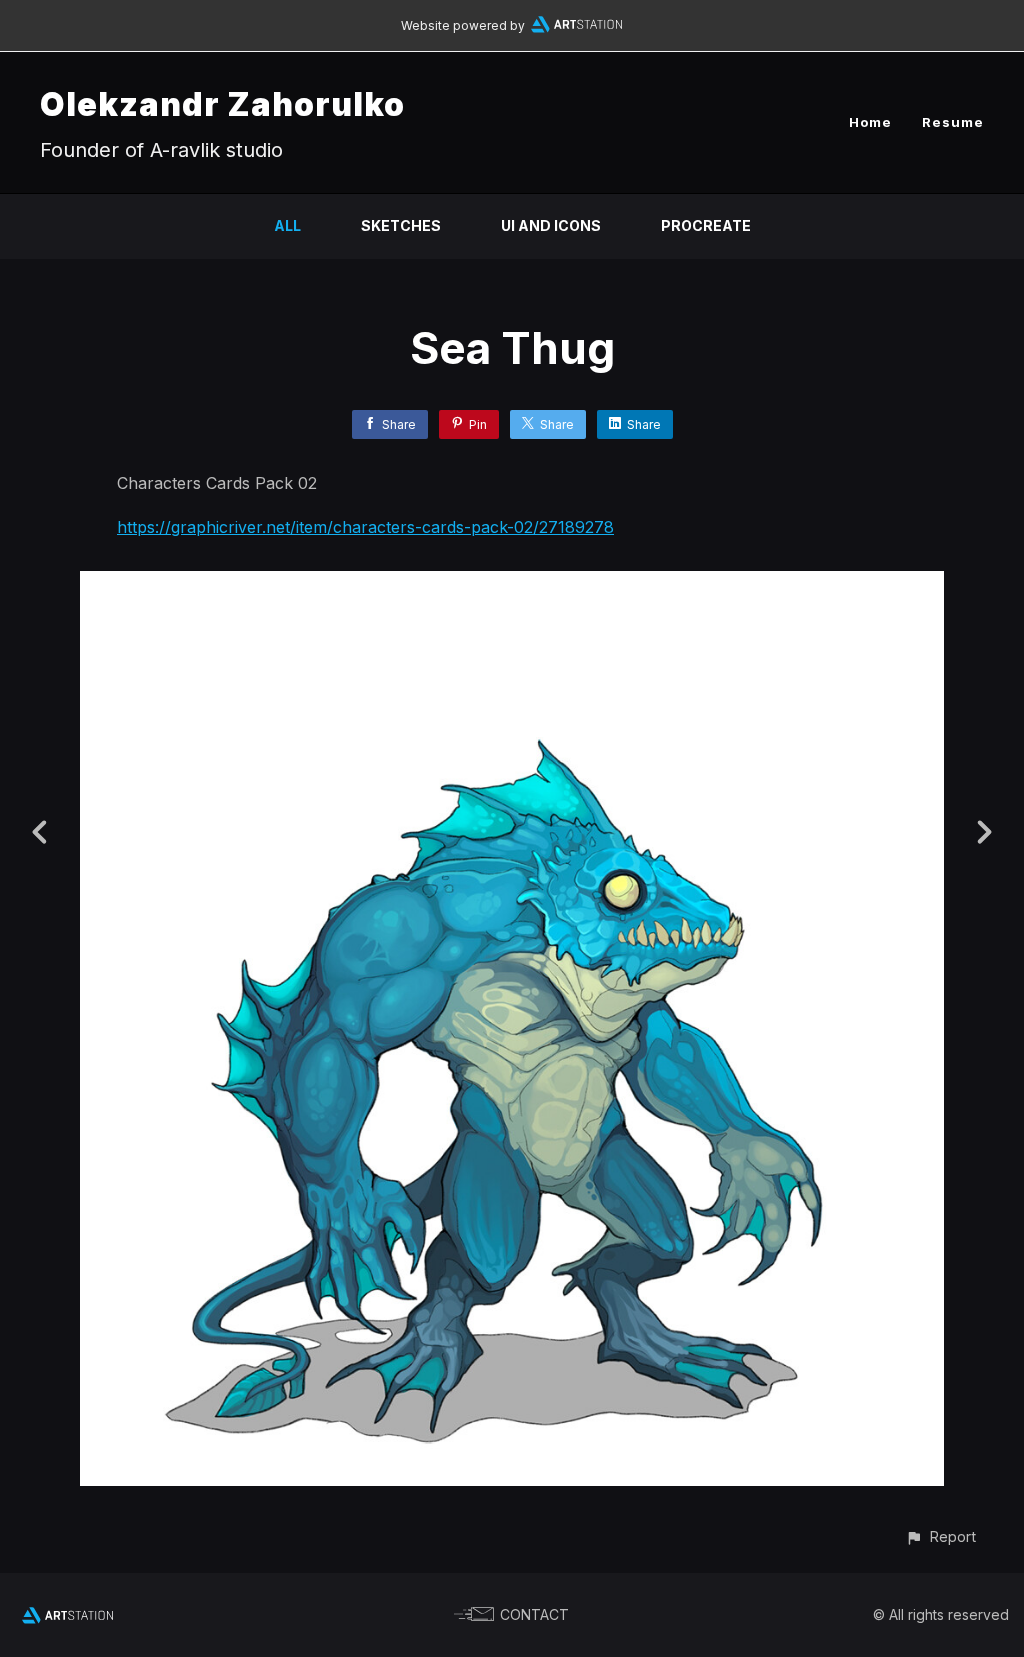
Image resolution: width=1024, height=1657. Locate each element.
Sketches (401, 225)
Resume (953, 122)
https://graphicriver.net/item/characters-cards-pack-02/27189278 (365, 527)
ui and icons (551, 225)
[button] (940, 1536)
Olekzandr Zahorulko (222, 104)
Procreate (706, 225)
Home (870, 122)
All (287, 225)
